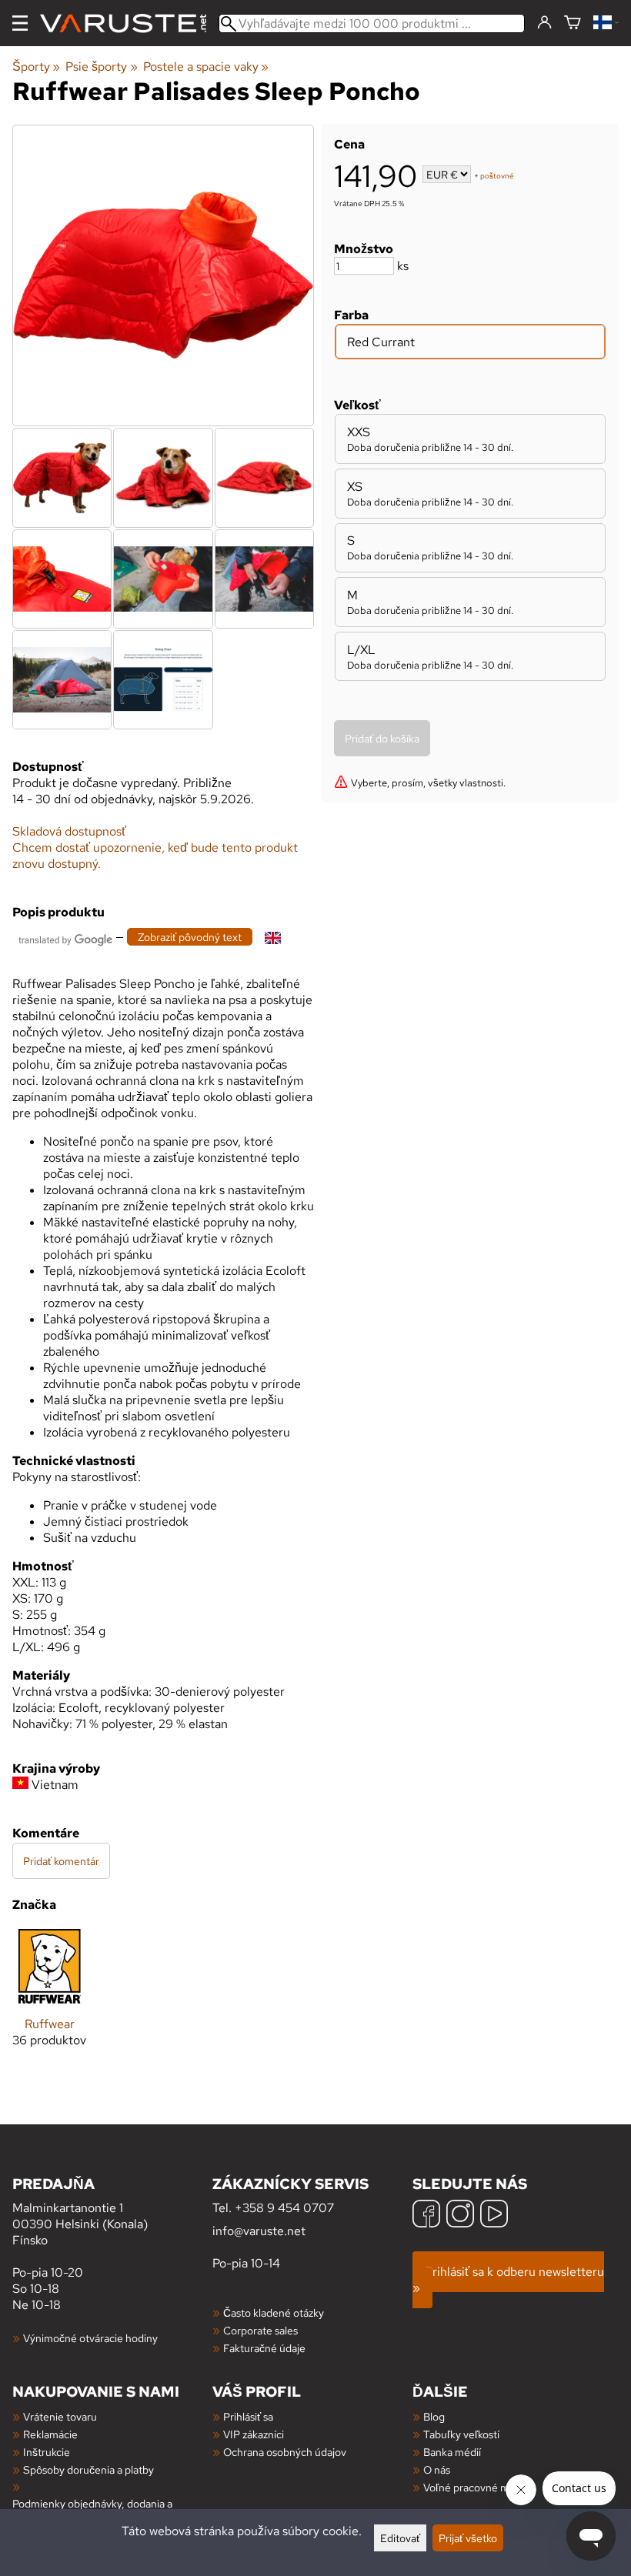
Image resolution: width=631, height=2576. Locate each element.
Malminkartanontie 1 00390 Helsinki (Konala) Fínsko (80, 2211)
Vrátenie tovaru (60, 2416)
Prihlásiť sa (248, 2416)
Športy (36, 67)
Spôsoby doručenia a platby (88, 2469)
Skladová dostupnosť (69, 831)
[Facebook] (426, 2216)
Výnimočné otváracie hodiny (90, 2338)
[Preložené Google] (65, 938)
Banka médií (452, 2452)
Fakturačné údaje (264, 2348)
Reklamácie (50, 2434)
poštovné (497, 176)
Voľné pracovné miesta (477, 2487)
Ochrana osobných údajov (285, 2452)
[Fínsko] (606, 23)
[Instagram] (460, 2216)
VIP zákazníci (254, 2434)
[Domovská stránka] (129, 23)
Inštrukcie (47, 2452)
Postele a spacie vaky (206, 67)
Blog (434, 2416)
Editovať (400, 2538)
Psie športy (101, 67)
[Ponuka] (20, 23)
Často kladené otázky (274, 2312)
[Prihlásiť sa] (544, 23)
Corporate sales (260, 2330)
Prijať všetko (468, 2538)
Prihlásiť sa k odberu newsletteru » (508, 2280)
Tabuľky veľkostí (461, 2434)
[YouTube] (494, 2216)
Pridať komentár (61, 1861)
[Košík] (573, 23)
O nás (437, 2469)
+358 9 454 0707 (284, 2208)
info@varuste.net (259, 2231)
